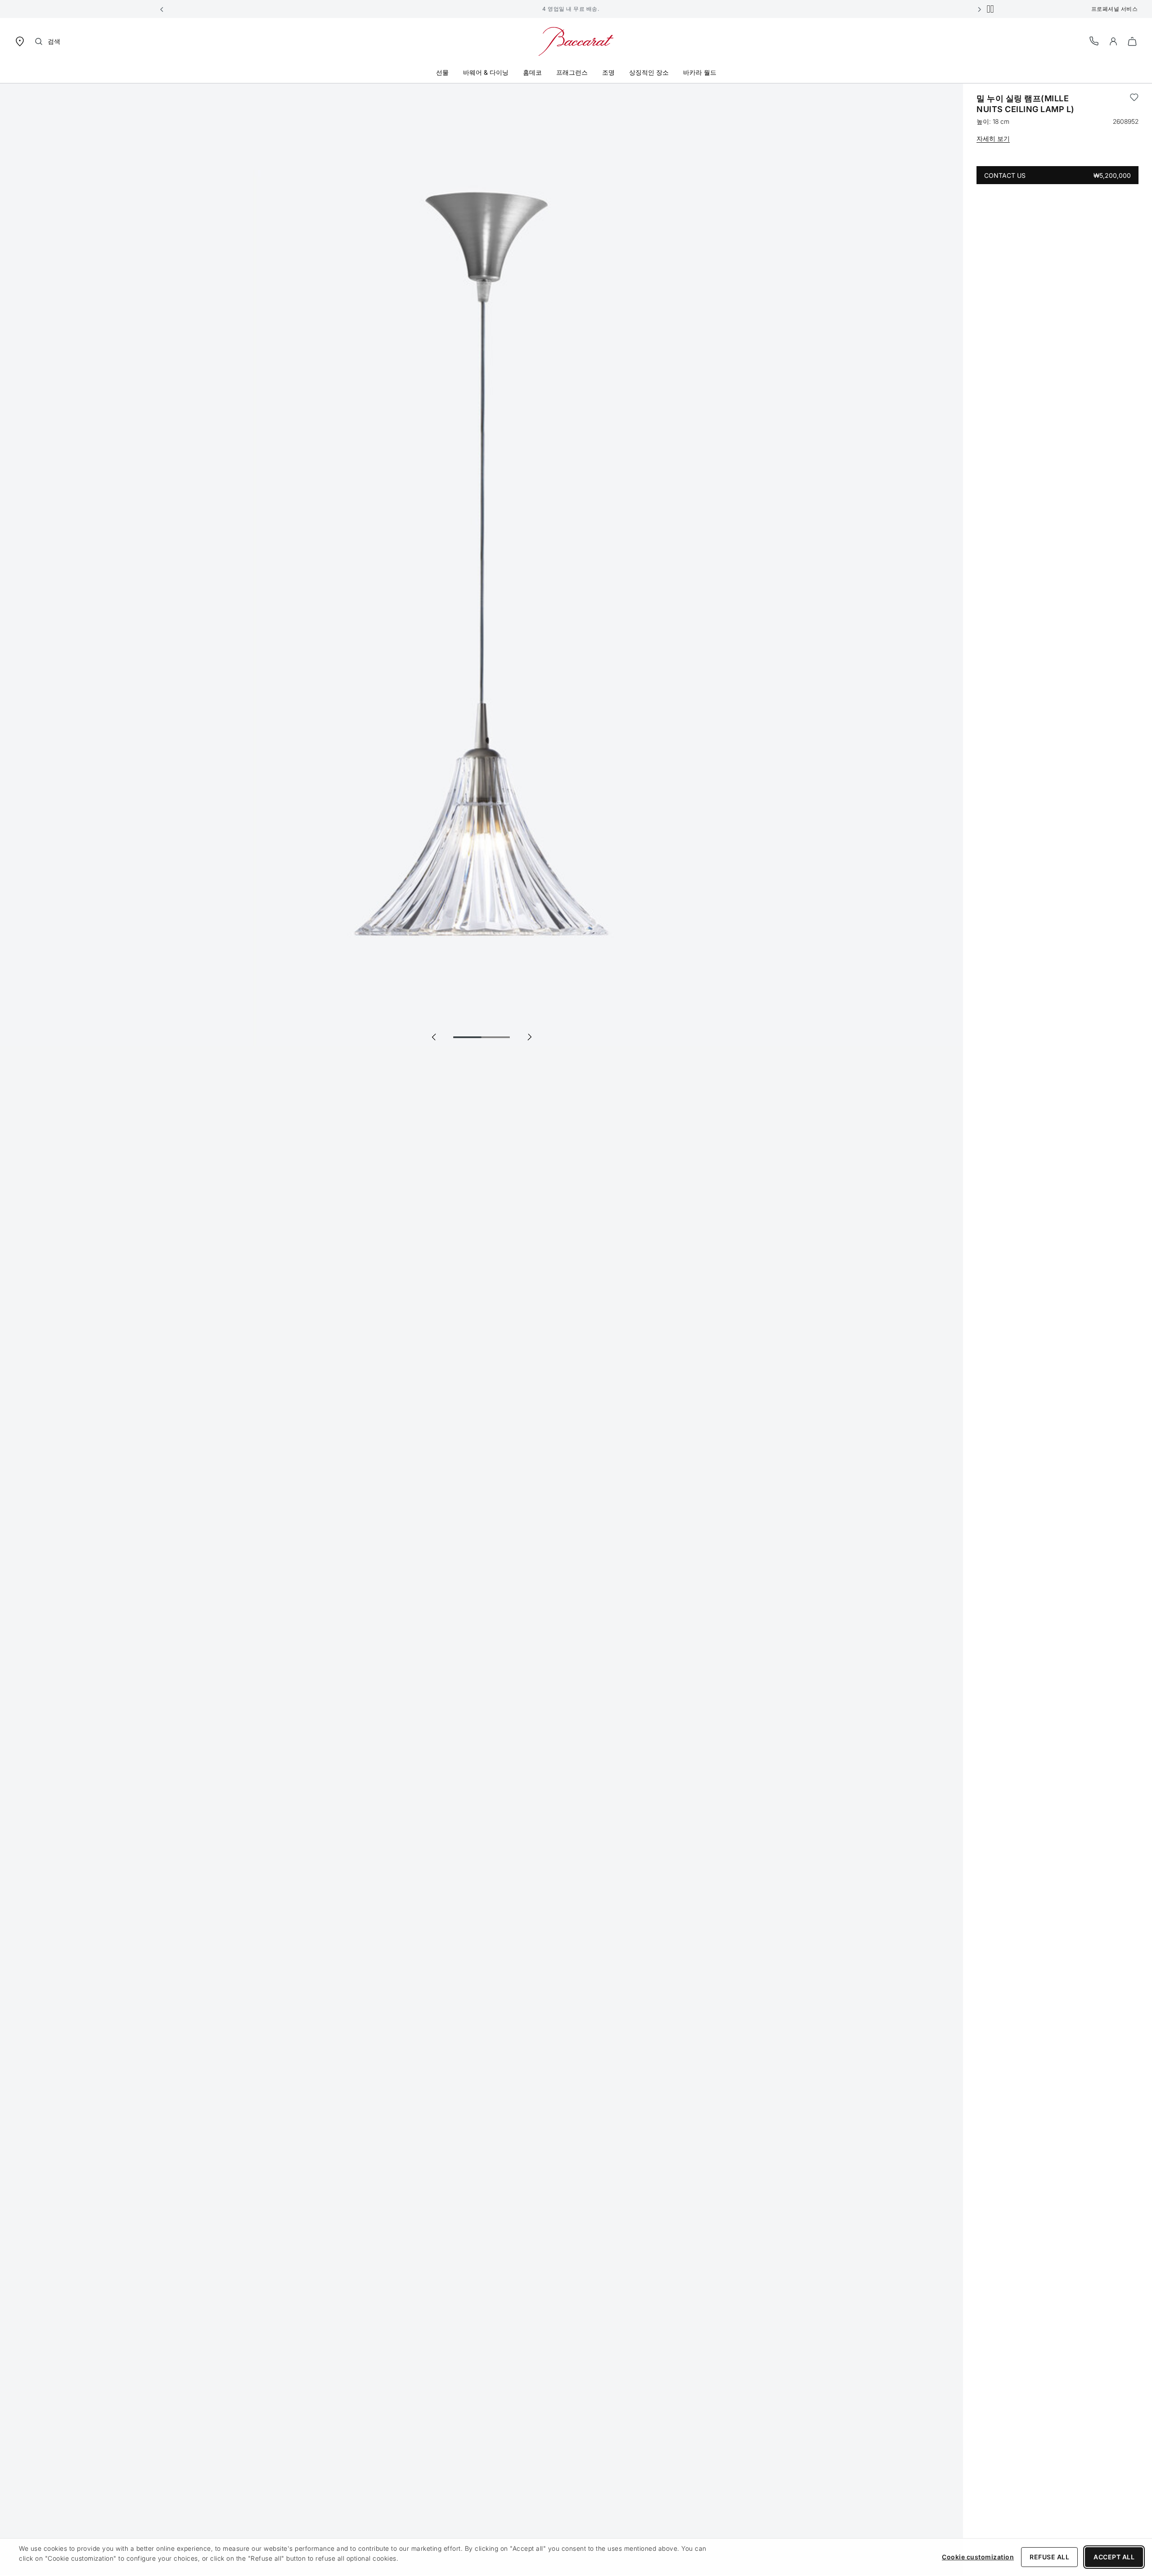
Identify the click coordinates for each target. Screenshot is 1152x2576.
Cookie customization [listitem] (978, 2557)
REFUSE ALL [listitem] (1049, 2557)
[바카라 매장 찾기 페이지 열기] (20, 41)
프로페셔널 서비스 (1115, 9)
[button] (162, 9)
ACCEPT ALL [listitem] (1114, 2557)
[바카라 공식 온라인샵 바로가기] (576, 41)
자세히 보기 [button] (993, 138)
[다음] (529, 1037)
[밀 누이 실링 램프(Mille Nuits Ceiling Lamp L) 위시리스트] (1134, 104)
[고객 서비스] (1094, 41)
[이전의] (434, 1037)
